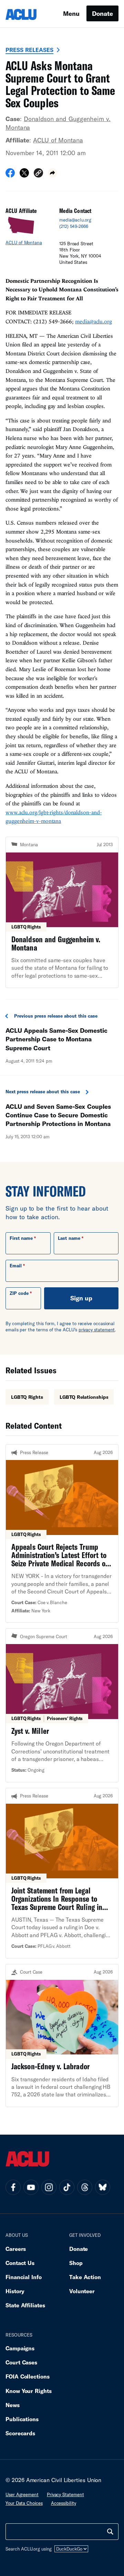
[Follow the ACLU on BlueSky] (103, 2187)
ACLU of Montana (58, 140)
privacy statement (97, 1330)
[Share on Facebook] (10, 175)
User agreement (22, 2494)
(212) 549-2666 (74, 226)
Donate (102, 13)
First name (21, 1238)
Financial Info (24, 2277)
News (13, 2405)
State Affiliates (25, 2305)
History (15, 2291)
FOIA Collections (28, 2376)
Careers (16, 2249)
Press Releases (29, 50)
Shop (76, 2263)
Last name (69, 1238)
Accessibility (64, 2503)
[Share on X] (24, 175)
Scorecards (20, 2433)
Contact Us (20, 2263)
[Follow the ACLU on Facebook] (13, 2187)
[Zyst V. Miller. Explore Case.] (62, 1705)
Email (16, 1266)
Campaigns (20, 2348)
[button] (38, 174)
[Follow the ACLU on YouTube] (31, 2187)
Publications (22, 2419)
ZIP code (19, 1293)
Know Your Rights (29, 2391)
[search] (110, 2532)
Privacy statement (65, 2494)
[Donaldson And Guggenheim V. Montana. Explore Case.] (62, 912)
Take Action (85, 2277)
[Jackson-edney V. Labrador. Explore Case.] (62, 2036)
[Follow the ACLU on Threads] (85, 2187)
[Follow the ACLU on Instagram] (49, 2187)
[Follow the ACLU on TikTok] (67, 2187)
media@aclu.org (75, 220)
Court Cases (21, 2362)
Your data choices (24, 2503)
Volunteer (82, 2291)
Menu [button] (71, 13)
